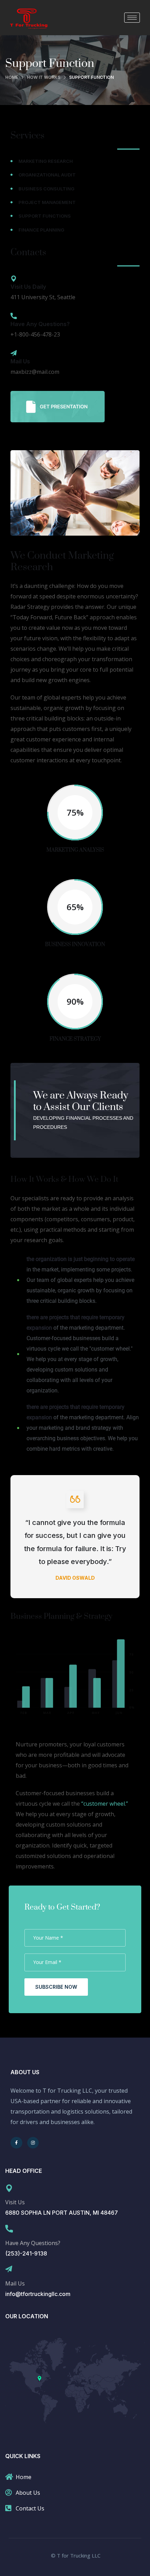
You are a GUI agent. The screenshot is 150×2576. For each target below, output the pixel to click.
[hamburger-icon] (132, 18)
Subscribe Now (56, 1987)
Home (12, 77)
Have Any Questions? (40, 324)
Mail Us (20, 361)
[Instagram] (33, 2143)
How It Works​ (44, 77)
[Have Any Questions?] (14, 316)
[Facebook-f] (16, 2143)
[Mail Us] (14, 353)
